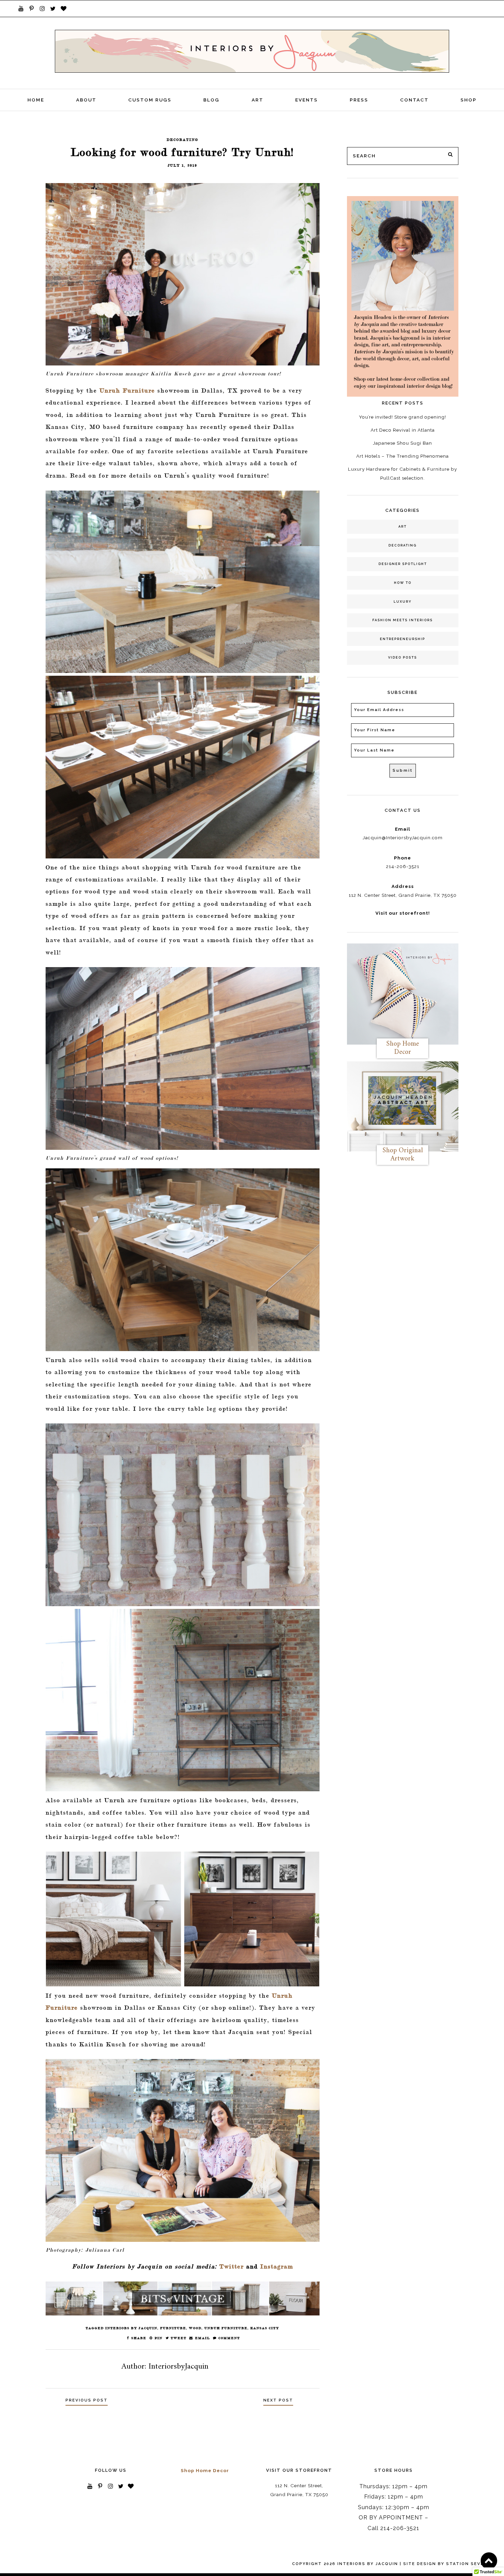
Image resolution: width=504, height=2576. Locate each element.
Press (359, 100)
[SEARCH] (451, 155)
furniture (173, 2328)
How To (403, 583)
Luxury (403, 601)
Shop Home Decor (205, 2470)
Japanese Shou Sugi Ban (403, 443)
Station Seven (467, 2564)
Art (257, 100)
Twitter (232, 2266)
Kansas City (265, 2328)
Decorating (403, 545)
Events (307, 100)
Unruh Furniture (127, 390)
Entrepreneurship (403, 639)
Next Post (278, 2400)
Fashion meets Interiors (403, 620)
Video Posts (403, 657)
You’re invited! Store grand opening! (403, 417)
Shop (469, 100)
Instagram (277, 2266)
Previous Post (87, 2400)
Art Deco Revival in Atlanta (403, 430)
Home (36, 100)
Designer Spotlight (403, 564)
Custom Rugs (150, 100)
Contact (414, 100)
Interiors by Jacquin (131, 2328)
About (86, 100)
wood (195, 2328)
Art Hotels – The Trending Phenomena (403, 456)
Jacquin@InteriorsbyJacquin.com (403, 838)
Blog (211, 100)
